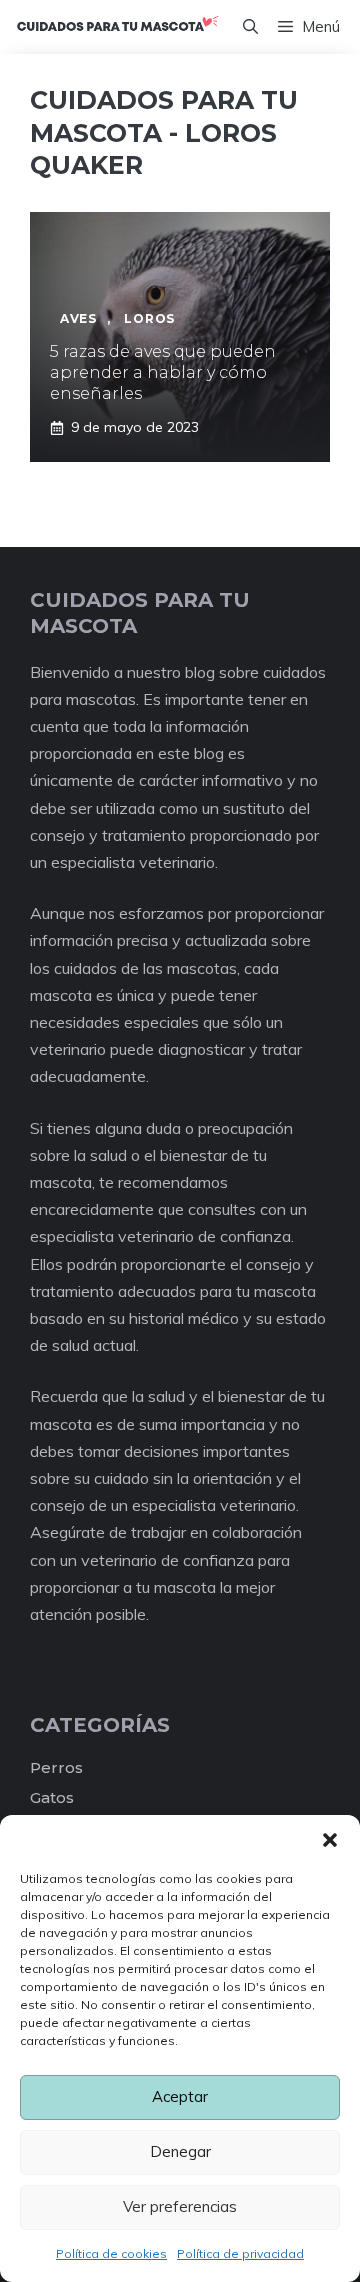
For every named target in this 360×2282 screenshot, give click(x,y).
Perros (56, 1767)
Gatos (52, 1797)
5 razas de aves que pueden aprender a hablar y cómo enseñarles (163, 372)
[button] (330, 1840)
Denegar (180, 2151)
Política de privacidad (240, 2253)
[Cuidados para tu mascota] (117, 27)
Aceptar (180, 2096)
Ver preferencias (180, 2206)
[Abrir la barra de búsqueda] (250, 27)
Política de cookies (111, 2253)
